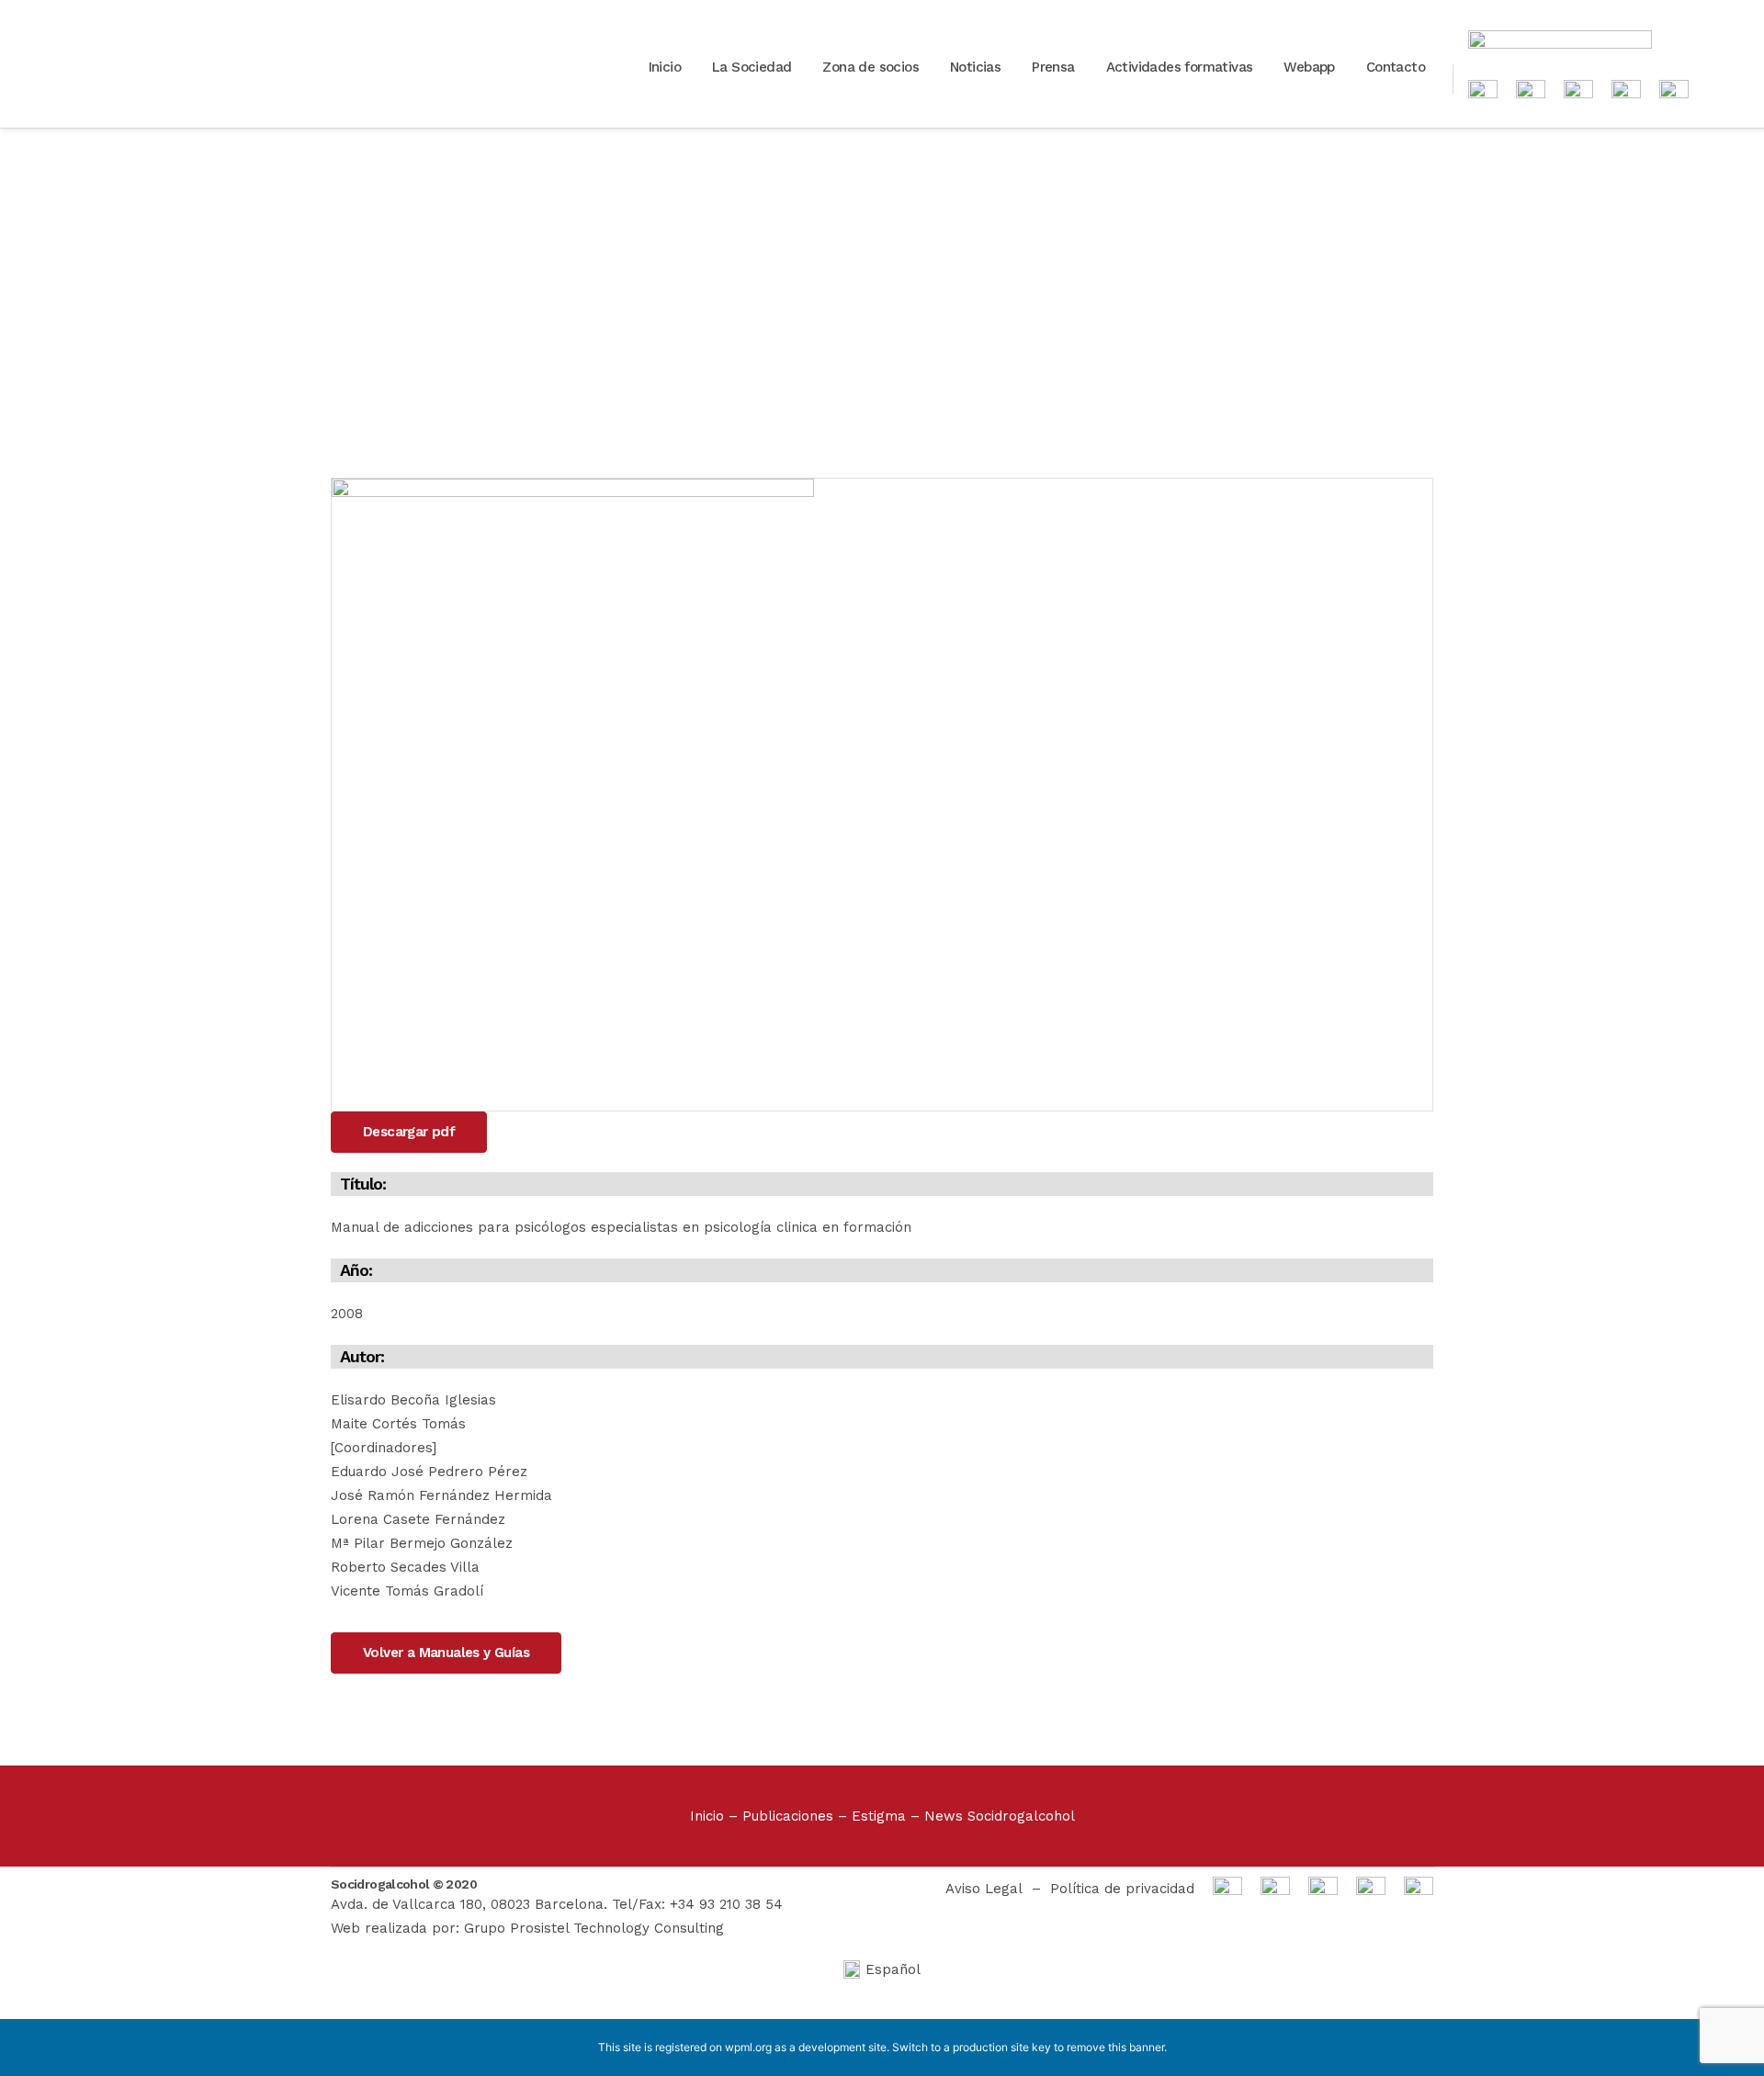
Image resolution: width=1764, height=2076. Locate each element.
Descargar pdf (409, 1132)
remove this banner (1115, 2047)
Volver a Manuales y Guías (446, 1653)
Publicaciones (788, 1816)
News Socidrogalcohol (1000, 1816)
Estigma (879, 1816)
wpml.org (748, 2047)
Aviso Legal (984, 1889)
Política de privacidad (1122, 1889)
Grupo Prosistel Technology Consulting (594, 1928)
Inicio (707, 1816)
